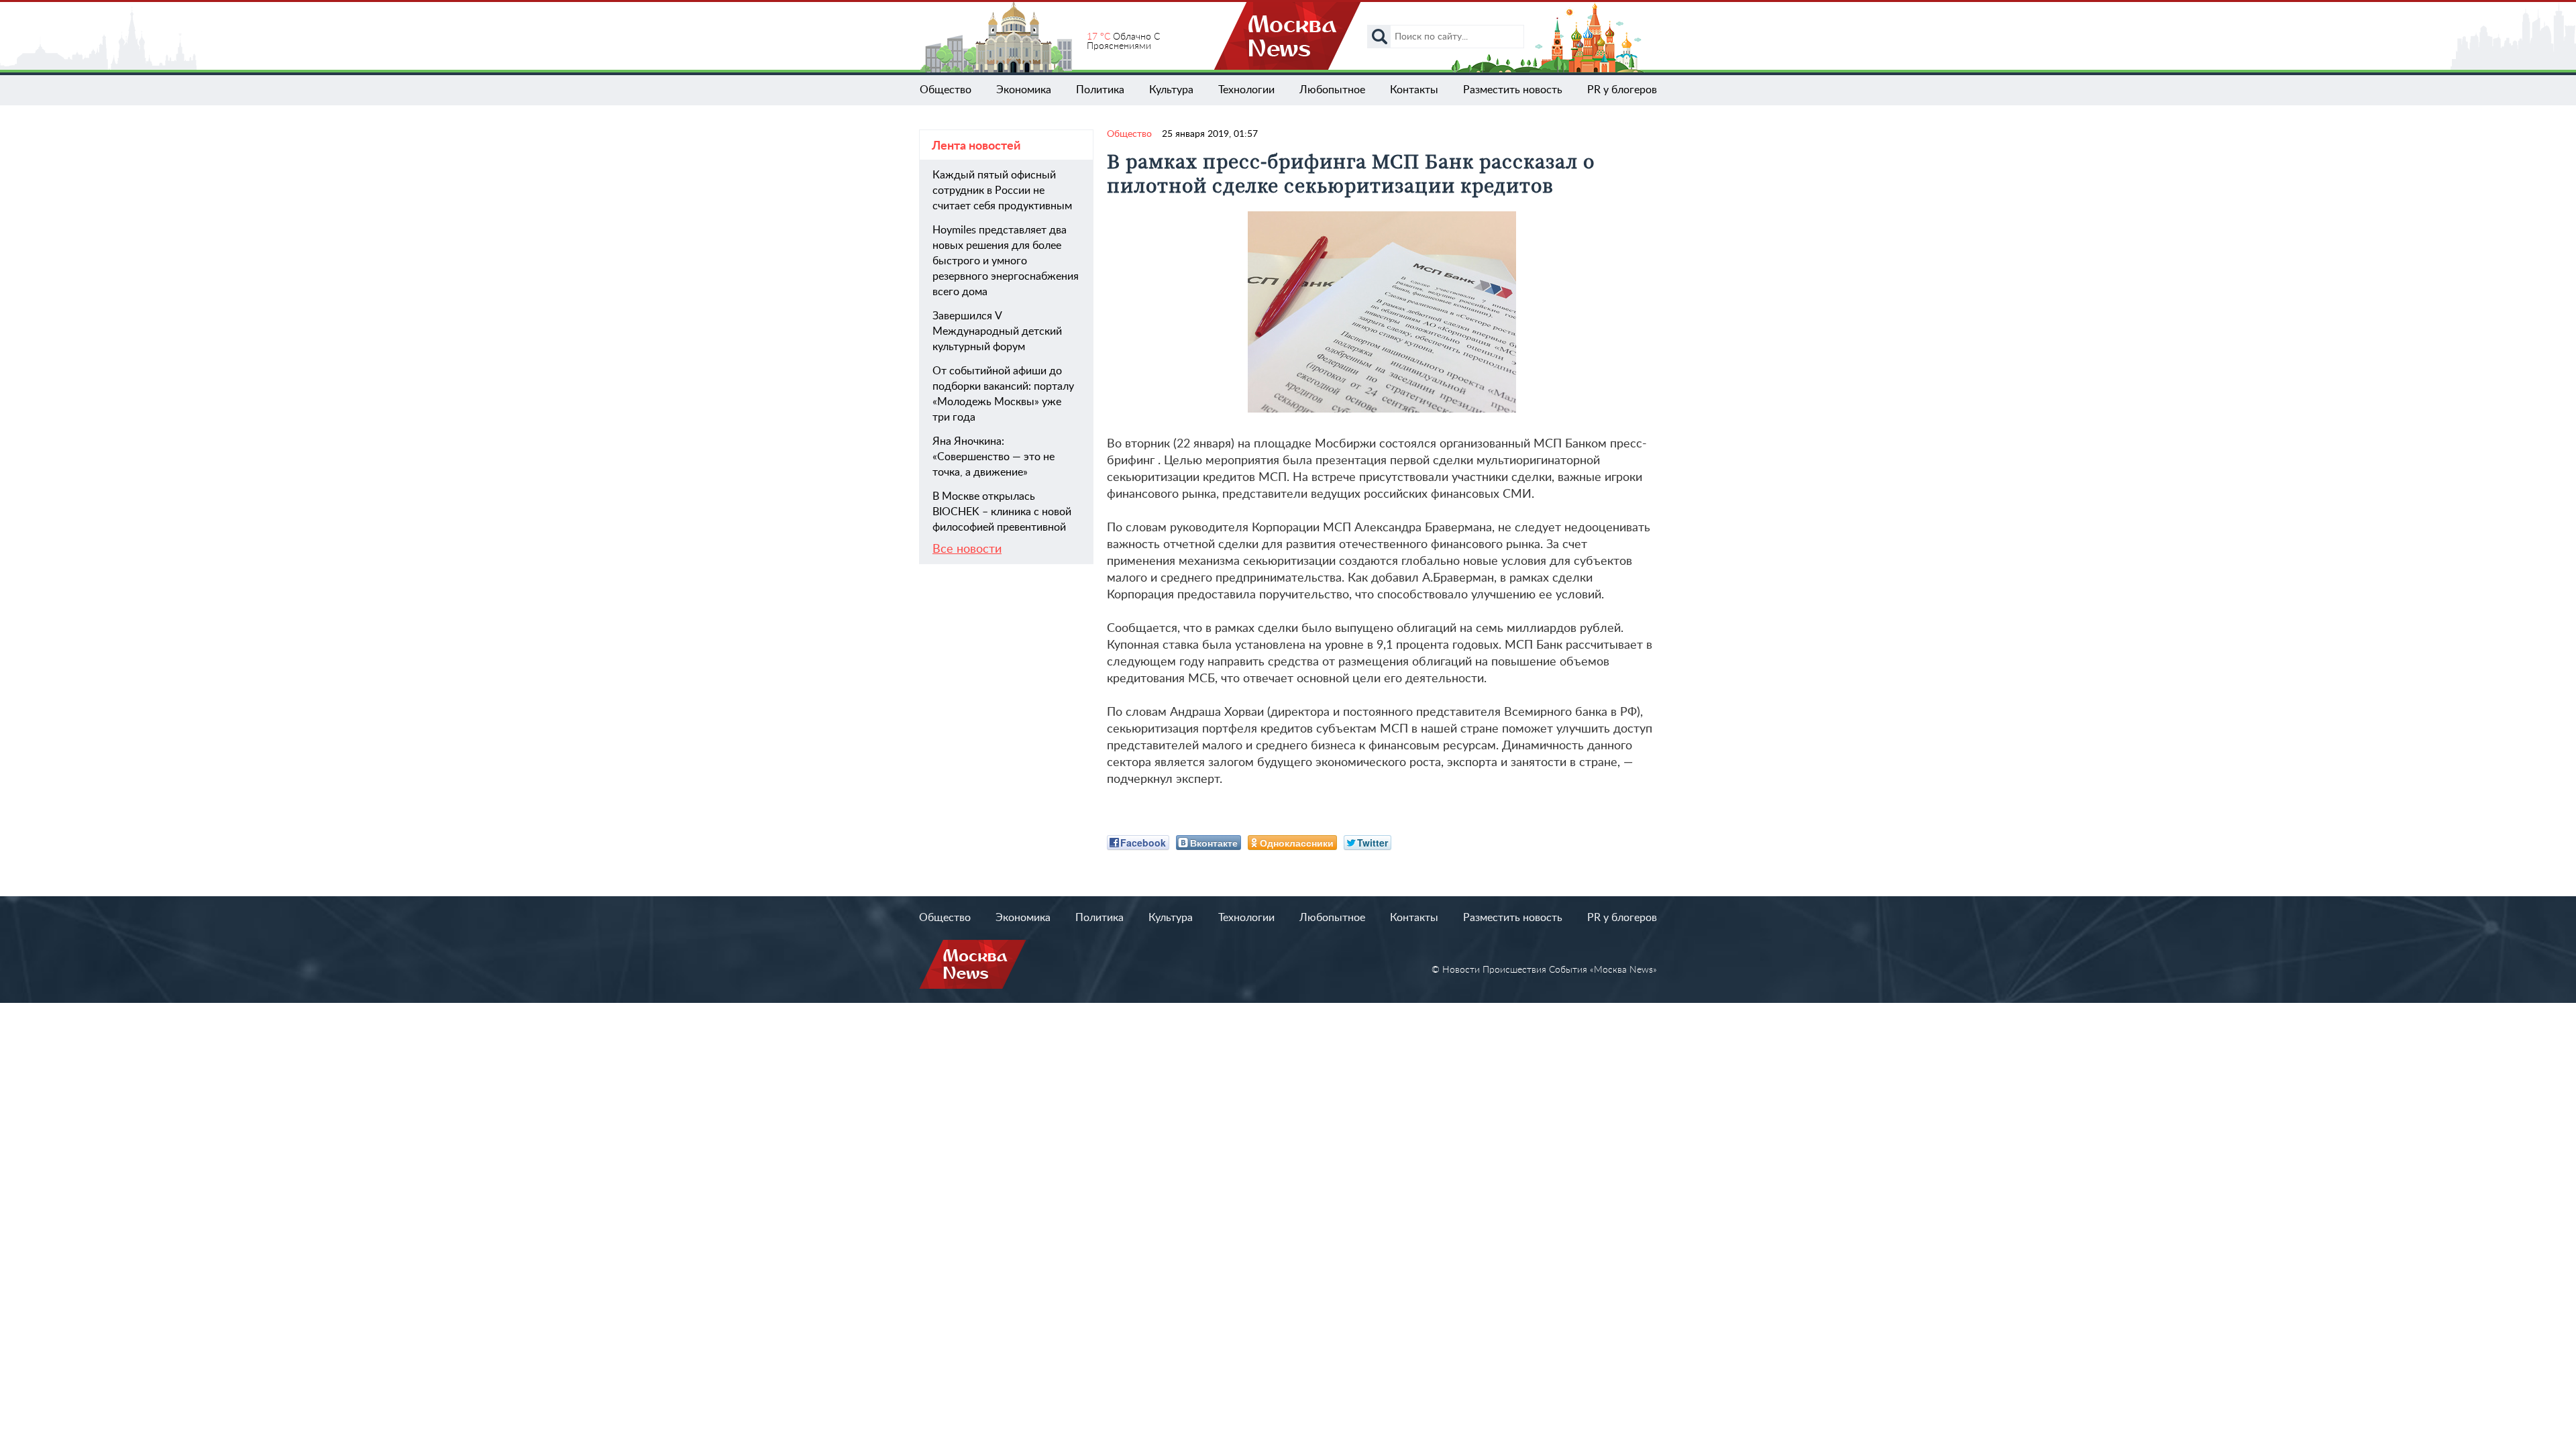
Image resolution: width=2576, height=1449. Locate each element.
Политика (1100, 90)
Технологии (1246, 90)
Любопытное (1332, 90)
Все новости (967, 549)
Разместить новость (1513, 90)
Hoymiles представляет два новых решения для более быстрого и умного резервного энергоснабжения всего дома (1006, 261)
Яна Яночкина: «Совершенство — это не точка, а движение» (994, 457)
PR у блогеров (1622, 90)
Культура (1171, 90)
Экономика (1024, 90)
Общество (946, 90)
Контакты (1414, 90)
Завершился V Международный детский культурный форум (997, 331)
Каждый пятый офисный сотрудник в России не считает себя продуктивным (1002, 191)
